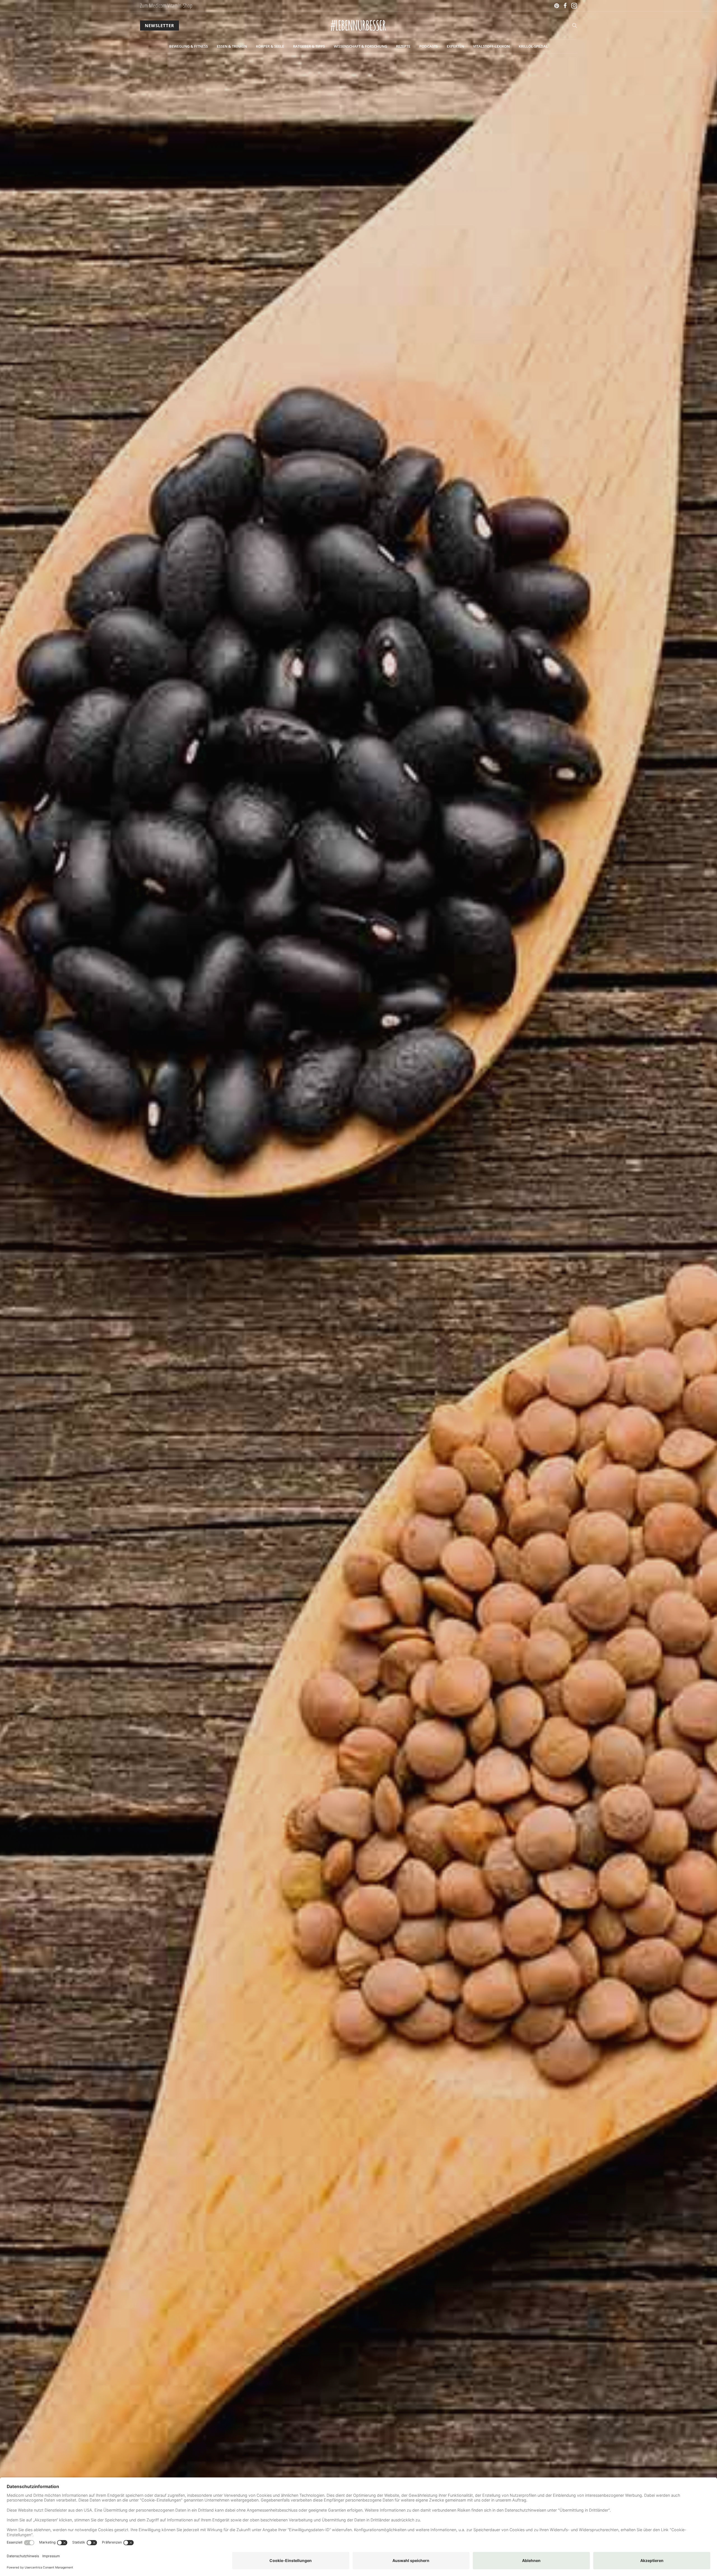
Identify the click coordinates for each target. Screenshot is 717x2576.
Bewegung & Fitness (188, 46)
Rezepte (403, 46)
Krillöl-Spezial (533, 46)
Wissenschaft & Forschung (360, 46)
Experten (455, 46)
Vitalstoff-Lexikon (491, 46)
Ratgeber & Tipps (309, 46)
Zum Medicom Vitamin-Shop (166, 5)
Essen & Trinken (232, 46)
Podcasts (429, 46)
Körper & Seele (270, 46)
